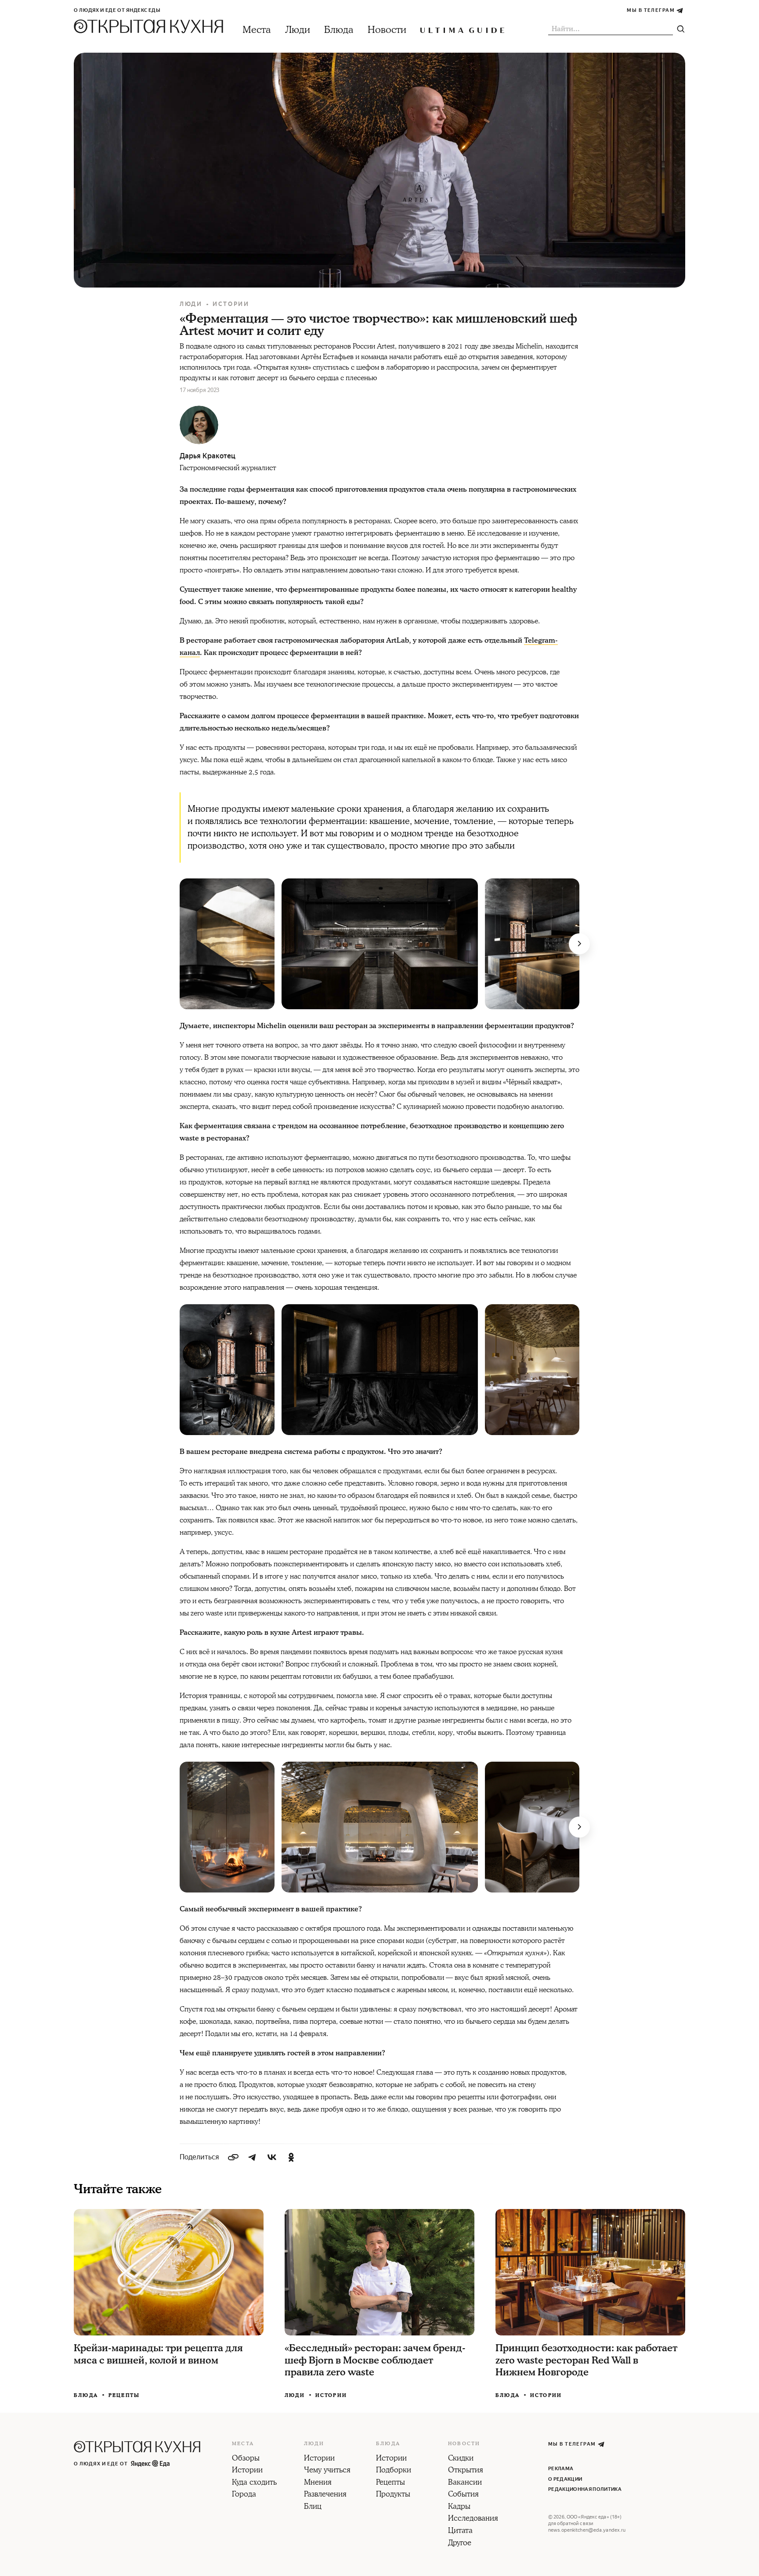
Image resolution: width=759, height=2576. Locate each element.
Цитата (460, 2531)
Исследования (473, 2519)
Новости (387, 30)
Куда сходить (254, 2483)
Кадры (459, 2507)
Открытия (466, 2471)
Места (257, 30)
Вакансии (465, 2483)
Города (244, 2495)
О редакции (565, 2479)
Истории (231, 304)
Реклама (561, 2469)
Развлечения (325, 2495)
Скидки (461, 2459)
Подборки (394, 2471)
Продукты (393, 2495)
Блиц (313, 2507)
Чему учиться (327, 2471)
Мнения (318, 2483)
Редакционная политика (585, 2489)
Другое (460, 2544)
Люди (298, 30)
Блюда (339, 30)
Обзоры (246, 2459)
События (463, 2495)
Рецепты (124, 2395)
